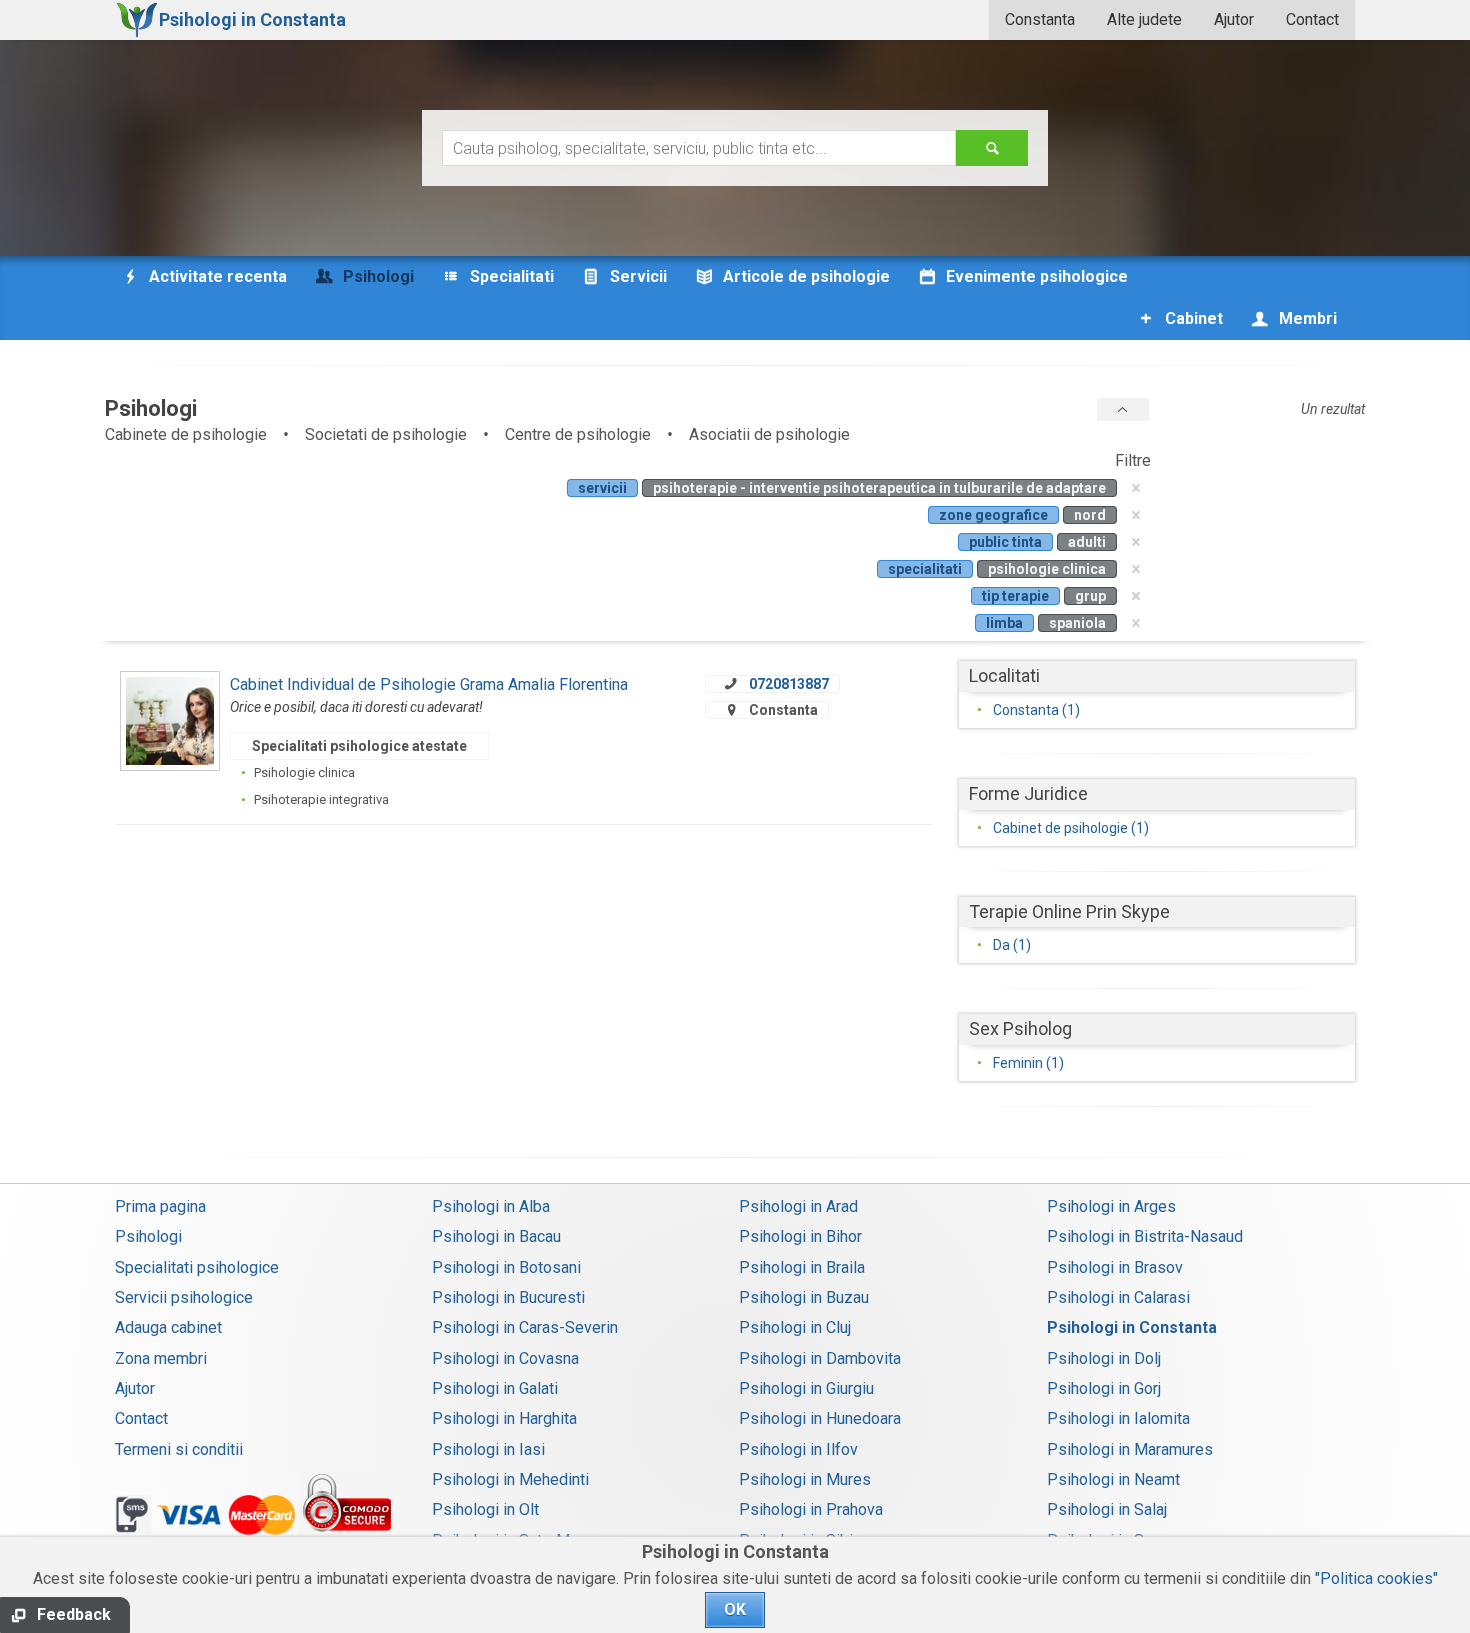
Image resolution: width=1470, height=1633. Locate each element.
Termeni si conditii (179, 1449)
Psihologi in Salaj (1107, 1509)
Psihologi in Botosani (506, 1267)
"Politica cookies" (1376, 1578)
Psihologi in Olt (485, 1509)
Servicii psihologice (184, 1297)
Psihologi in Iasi (488, 1449)
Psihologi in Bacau (496, 1236)
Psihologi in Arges (1111, 1206)
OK (735, 1609)
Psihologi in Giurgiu (806, 1388)
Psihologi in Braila (802, 1267)
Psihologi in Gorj (1104, 1388)
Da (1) (1012, 945)
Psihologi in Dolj (1104, 1358)
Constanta (1040, 19)
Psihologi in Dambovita (820, 1358)
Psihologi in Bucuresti (508, 1297)
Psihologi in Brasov (1115, 1267)
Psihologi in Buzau (804, 1297)
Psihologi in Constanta (1132, 1327)
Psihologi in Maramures (1130, 1449)
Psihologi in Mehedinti (510, 1479)
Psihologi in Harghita (504, 1418)
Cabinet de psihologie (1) (1071, 828)
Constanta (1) (1036, 710)
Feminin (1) (1028, 1063)
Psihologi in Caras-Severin (525, 1327)
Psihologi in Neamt (1113, 1479)
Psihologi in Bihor (800, 1236)
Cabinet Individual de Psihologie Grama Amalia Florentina (429, 684)
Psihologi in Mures (805, 1479)
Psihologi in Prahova (811, 1509)
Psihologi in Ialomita (1118, 1418)
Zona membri (161, 1358)
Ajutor (1234, 19)
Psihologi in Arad (798, 1206)
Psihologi (148, 1236)
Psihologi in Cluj (795, 1327)
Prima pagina (160, 1206)
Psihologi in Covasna (505, 1358)
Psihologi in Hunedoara (820, 1418)
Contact (1312, 19)
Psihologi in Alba (491, 1206)
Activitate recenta (216, 276)
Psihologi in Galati (495, 1388)
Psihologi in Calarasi (1118, 1297)
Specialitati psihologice (197, 1267)
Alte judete (1144, 19)
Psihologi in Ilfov (798, 1449)
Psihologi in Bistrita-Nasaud (1145, 1236)
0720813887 (789, 684)
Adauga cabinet (168, 1327)
